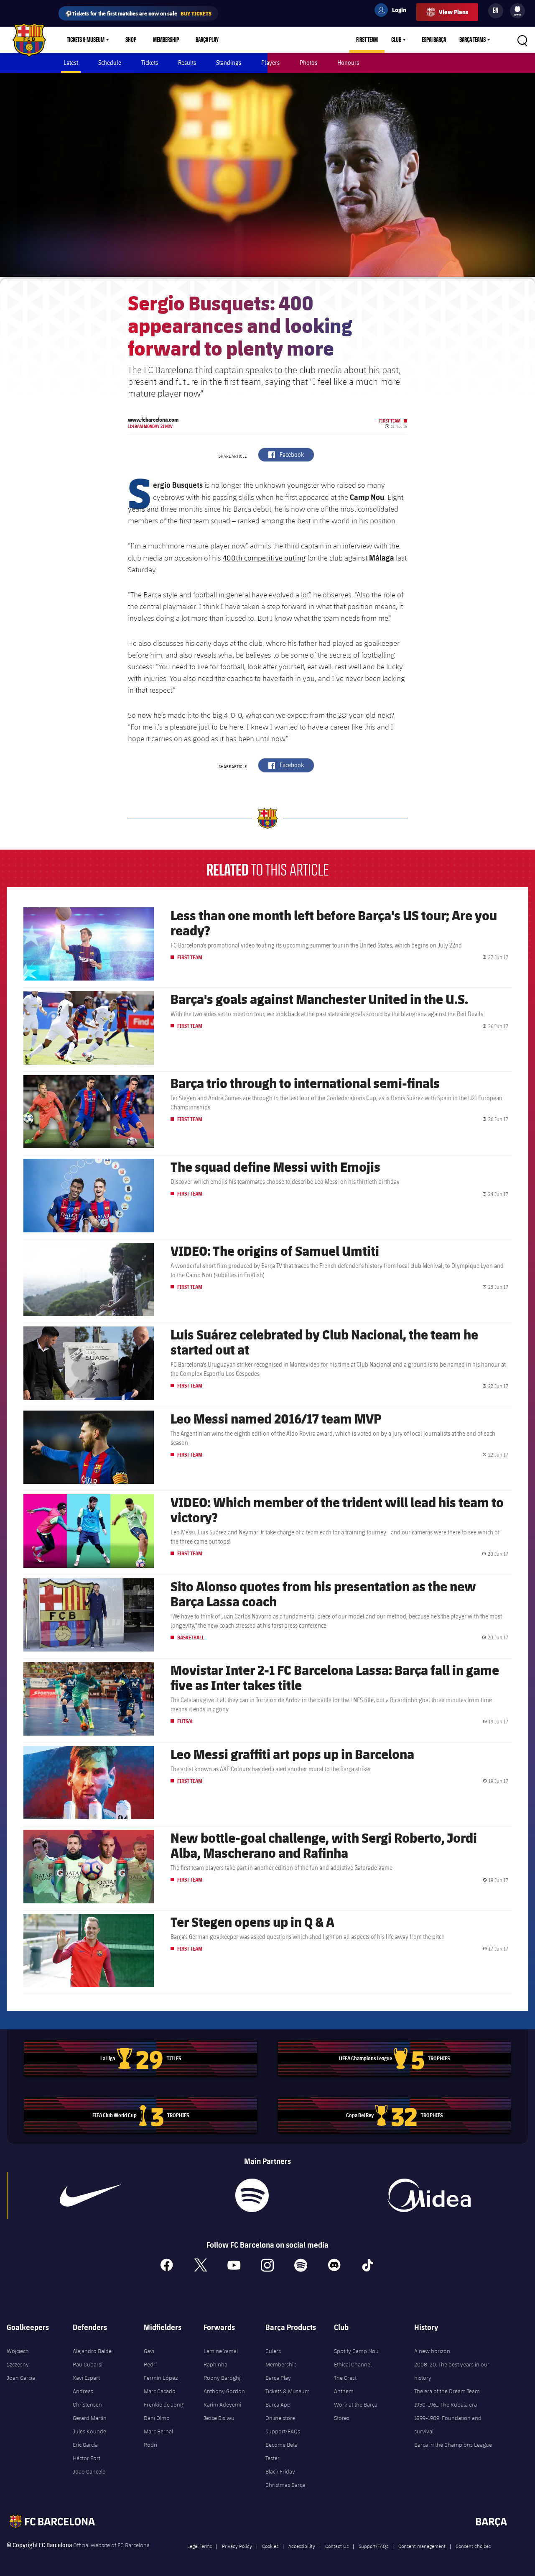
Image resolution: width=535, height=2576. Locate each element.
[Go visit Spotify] (252, 2195)
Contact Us (337, 2546)
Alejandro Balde (92, 2351)
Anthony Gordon (224, 2391)
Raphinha (215, 2364)
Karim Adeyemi (222, 2404)
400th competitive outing (264, 558)
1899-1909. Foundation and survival (448, 2425)
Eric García (85, 2445)
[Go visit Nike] (90, 2195)
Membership (166, 40)
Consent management (422, 2546)
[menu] (517, 11)
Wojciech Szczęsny (18, 2358)
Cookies (270, 2546)
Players (270, 63)
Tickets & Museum (86, 40)
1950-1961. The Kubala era (446, 2404)
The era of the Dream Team (447, 2391)
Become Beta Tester (282, 2451)
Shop (131, 40)
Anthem (344, 2391)
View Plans (453, 12)
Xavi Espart (86, 2378)
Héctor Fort (87, 2458)
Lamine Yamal (221, 2351)
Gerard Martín (90, 2418)
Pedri (150, 2364)
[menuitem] (517, 9)
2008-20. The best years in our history (452, 2371)
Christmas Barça (285, 2485)
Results (187, 63)
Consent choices (473, 2546)
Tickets (150, 63)
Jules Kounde (89, 2431)
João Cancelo (89, 2471)
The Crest (345, 2378)
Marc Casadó (160, 2391)
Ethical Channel (353, 2364)
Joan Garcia (21, 2378)
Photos (308, 63)
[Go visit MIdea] (429, 2195)
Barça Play (207, 40)
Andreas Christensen (87, 2398)
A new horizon (432, 2351)
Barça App (278, 2404)
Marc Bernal (158, 2431)
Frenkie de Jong (163, 2404)
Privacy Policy (237, 2546)
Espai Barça (434, 40)
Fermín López (161, 2378)
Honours (348, 63)
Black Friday (280, 2471)
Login (394, 11)
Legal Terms (200, 2546)
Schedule (110, 63)
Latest (71, 63)
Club (396, 40)
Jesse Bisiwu (219, 2418)
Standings (229, 63)
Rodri (150, 2445)
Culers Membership (281, 2358)
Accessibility (302, 2546)
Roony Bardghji (223, 2378)
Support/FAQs (283, 2431)
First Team (367, 40)
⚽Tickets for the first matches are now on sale (138, 13)
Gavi (149, 2351)
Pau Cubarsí (88, 2364)
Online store (280, 2418)
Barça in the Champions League (453, 2445)
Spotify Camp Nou (356, 2351)
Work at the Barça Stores (356, 2411)
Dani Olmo (157, 2418)
